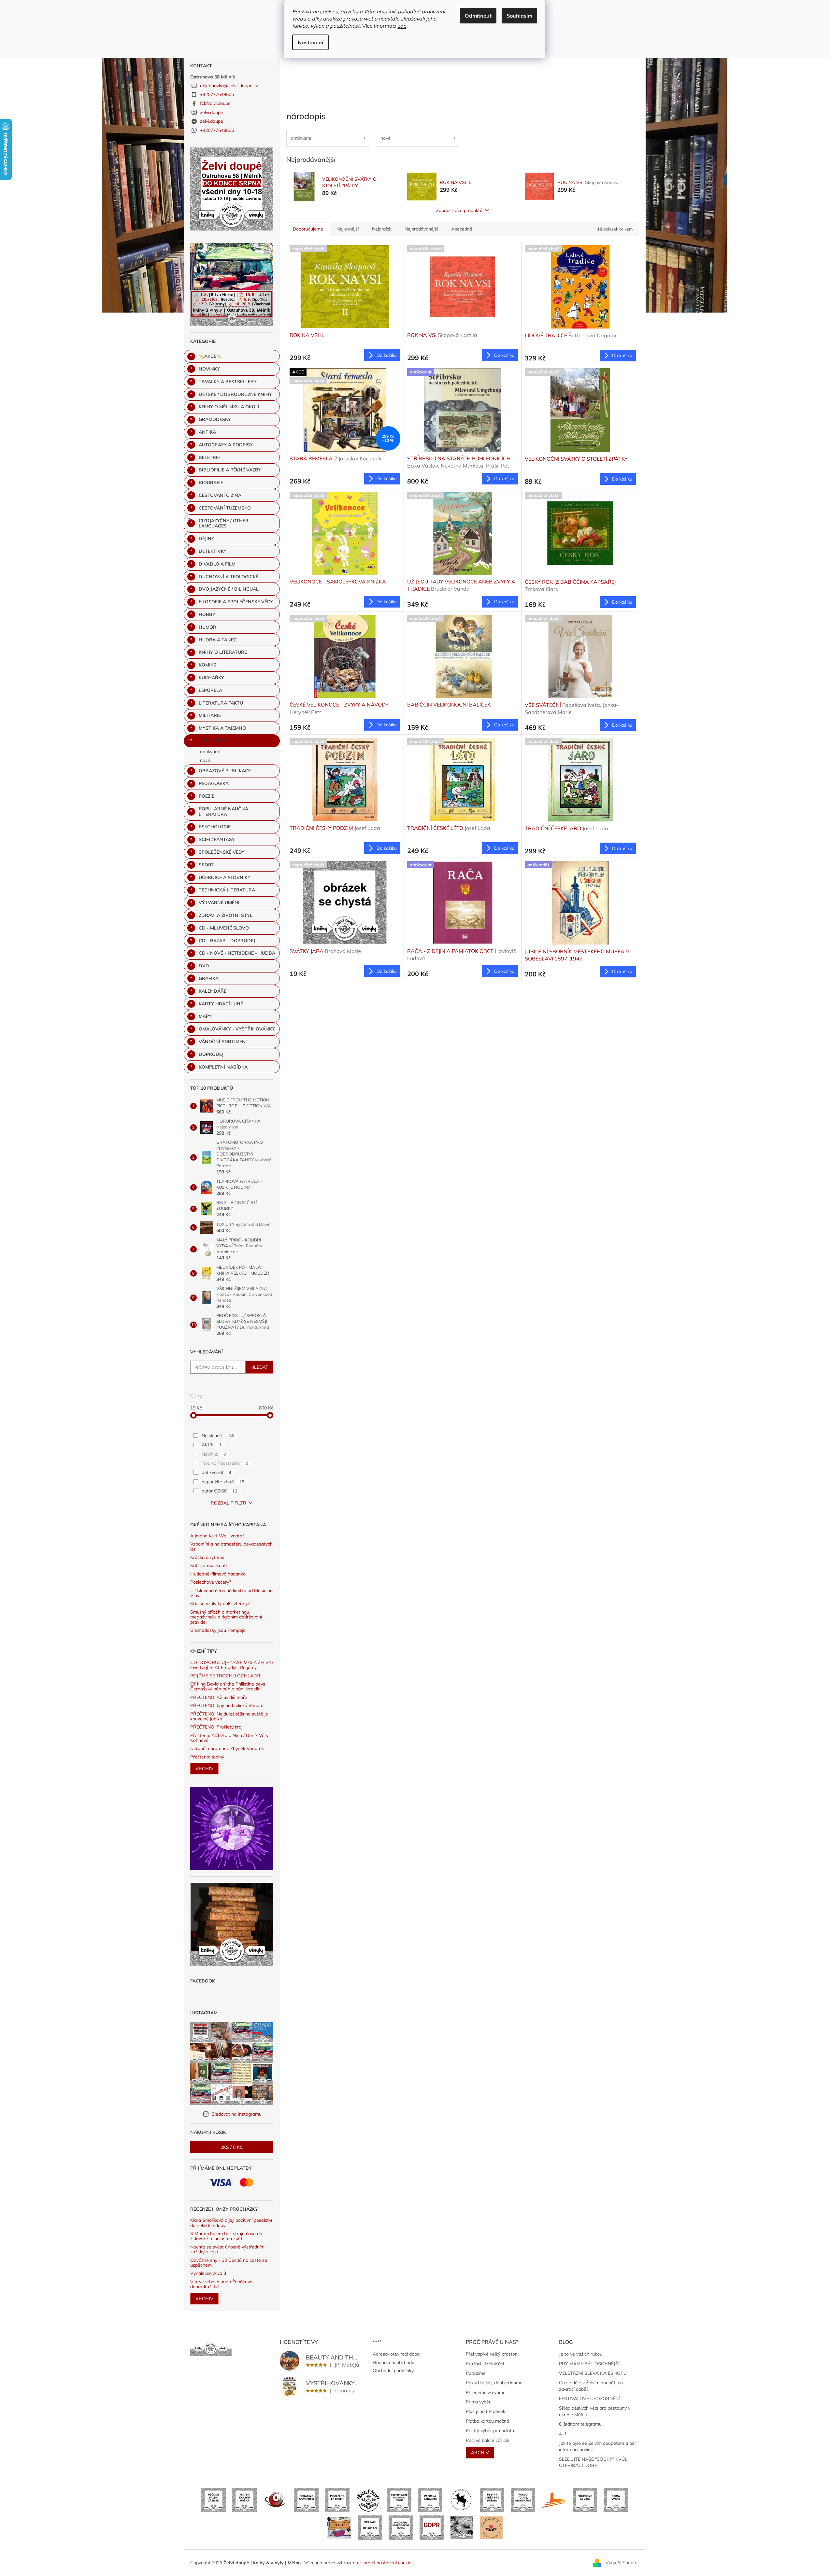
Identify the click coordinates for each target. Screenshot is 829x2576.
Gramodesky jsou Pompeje (218, 1630)
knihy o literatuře (223, 652)
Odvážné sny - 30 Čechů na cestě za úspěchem (229, 2263)
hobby (207, 614)
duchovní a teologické (229, 577)
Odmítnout (478, 16)
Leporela (210, 690)
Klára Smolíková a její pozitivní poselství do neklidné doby (231, 2223)
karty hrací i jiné (221, 1004)
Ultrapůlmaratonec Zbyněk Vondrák (227, 1749)
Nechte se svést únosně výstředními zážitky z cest (228, 2250)
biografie (211, 483)
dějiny (207, 539)
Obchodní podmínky (393, 2371)
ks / (232, 2147)
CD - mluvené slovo (224, 928)
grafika (209, 978)
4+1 (563, 2434)
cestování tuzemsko (225, 508)
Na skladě (218, 1435)
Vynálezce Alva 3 (208, 2273)
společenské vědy (222, 852)
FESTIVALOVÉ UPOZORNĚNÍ (589, 2399)
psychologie (215, 827)
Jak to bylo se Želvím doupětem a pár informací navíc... (598, 2446)
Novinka (214, 1454)
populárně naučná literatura (223, 812)
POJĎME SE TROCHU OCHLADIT (225, 1676)
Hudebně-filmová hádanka (218, 1574)
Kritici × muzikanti (208, 1566)
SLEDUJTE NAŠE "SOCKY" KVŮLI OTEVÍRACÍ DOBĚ (594, 2462)
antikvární (210, 751)
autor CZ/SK (220, 1491)
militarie (210, 715)
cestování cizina (220, 495)
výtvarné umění (219, 903)
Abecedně (462, 229)
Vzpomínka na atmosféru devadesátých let (231, 1547)
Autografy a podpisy (226, 445)
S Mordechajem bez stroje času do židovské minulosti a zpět (226, 2236)
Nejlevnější (348, 229)
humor (207, 627)
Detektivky (213, 551)
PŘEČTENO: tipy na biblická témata (227, 1706)
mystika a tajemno (222, 728)
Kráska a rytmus (207, 1557)
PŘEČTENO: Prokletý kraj (216, 1727)
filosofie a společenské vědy (236, 602)
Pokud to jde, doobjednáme (494, 2383)
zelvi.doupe (212, 112)
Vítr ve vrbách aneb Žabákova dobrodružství (221, 2284)
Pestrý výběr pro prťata (490, 2430)
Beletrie (209, 457)
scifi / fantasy (217, 839)
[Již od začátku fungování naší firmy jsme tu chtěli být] (370, 2527)
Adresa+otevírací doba (396, 2354)
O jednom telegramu (580, 2424)
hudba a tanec (218, 640)
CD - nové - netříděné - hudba (237, 953)
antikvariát (216, 1472)
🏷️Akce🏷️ (210, 356)
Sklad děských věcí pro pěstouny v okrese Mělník (595, 2411)
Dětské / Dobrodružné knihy (235, 394)
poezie (207, 796)
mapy (205, 1016)
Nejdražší (382, 229)
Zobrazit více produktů (459, 210)
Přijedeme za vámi (485, 2392)
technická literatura (227, 890)
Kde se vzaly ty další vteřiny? (220, 1604)
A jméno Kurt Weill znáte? (217, 1536)
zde (402, 26)
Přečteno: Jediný (207, 1757)
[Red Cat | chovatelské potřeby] (339, 2527)
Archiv (204, 1769)
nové (205, 760)
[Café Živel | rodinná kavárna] (275, 2499)
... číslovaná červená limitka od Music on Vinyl (231, 1593)
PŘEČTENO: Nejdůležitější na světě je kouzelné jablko (229, 1717)
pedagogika (214, 783)
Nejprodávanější (421, 229)
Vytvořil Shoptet (622, 2562)
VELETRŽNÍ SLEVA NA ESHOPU (593, 2373)
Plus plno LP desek (486, 2411)
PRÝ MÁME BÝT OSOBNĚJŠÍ (589, 2364)
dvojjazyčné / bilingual (229, 589)
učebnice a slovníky (225, 877)
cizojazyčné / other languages (224, 523)
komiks (207, 665)
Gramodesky (215, 419)
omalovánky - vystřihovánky (237, 1029)
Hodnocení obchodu (393, 2362)
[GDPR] (432, 2527)
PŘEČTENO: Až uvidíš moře (219, 1697)
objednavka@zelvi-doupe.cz (229, 86)
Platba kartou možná (487, 2421)
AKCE (212, 1445)
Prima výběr (478, 2402)
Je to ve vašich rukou (581, 2354)
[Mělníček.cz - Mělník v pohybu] (554, 2499)
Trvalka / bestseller (225, 1463)
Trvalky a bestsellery (228, 382)
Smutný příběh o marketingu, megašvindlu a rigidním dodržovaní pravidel (226, 1617)
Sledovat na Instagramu (237, 2114)
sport (207, 865)
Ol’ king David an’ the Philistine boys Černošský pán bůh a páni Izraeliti (228, 1687)
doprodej (211, 1054)
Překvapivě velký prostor (491, 2354)
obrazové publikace (225, 771)
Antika (207, 432)
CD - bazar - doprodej (227, 941)
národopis (213, 741)
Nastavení (310, 42)
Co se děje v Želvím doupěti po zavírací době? (591, 2386)
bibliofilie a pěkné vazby (230, 470)
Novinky (209, 369)
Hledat (259, 1367)
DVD (204, 966)
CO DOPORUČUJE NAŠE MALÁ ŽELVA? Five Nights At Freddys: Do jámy (232, 1665)
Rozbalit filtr (229, 1503)
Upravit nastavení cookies (387, 2563)
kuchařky (211, 678)
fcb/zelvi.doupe (215, 103)
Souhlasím (519, 16)
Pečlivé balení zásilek (488, 2440)
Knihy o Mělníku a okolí (229, 407)
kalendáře (213, 991)
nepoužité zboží (223, 1482)
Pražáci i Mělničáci (485, 2364)
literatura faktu (221, 703)
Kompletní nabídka (223, 1067)
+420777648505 (217, 94)
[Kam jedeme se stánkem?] (462, 2527)
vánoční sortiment (224, 1042)
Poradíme (476, 2373)
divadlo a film (217, 564)
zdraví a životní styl (226, 915)
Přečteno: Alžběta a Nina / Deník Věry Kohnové (229, 1738)
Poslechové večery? (211, 1582)
